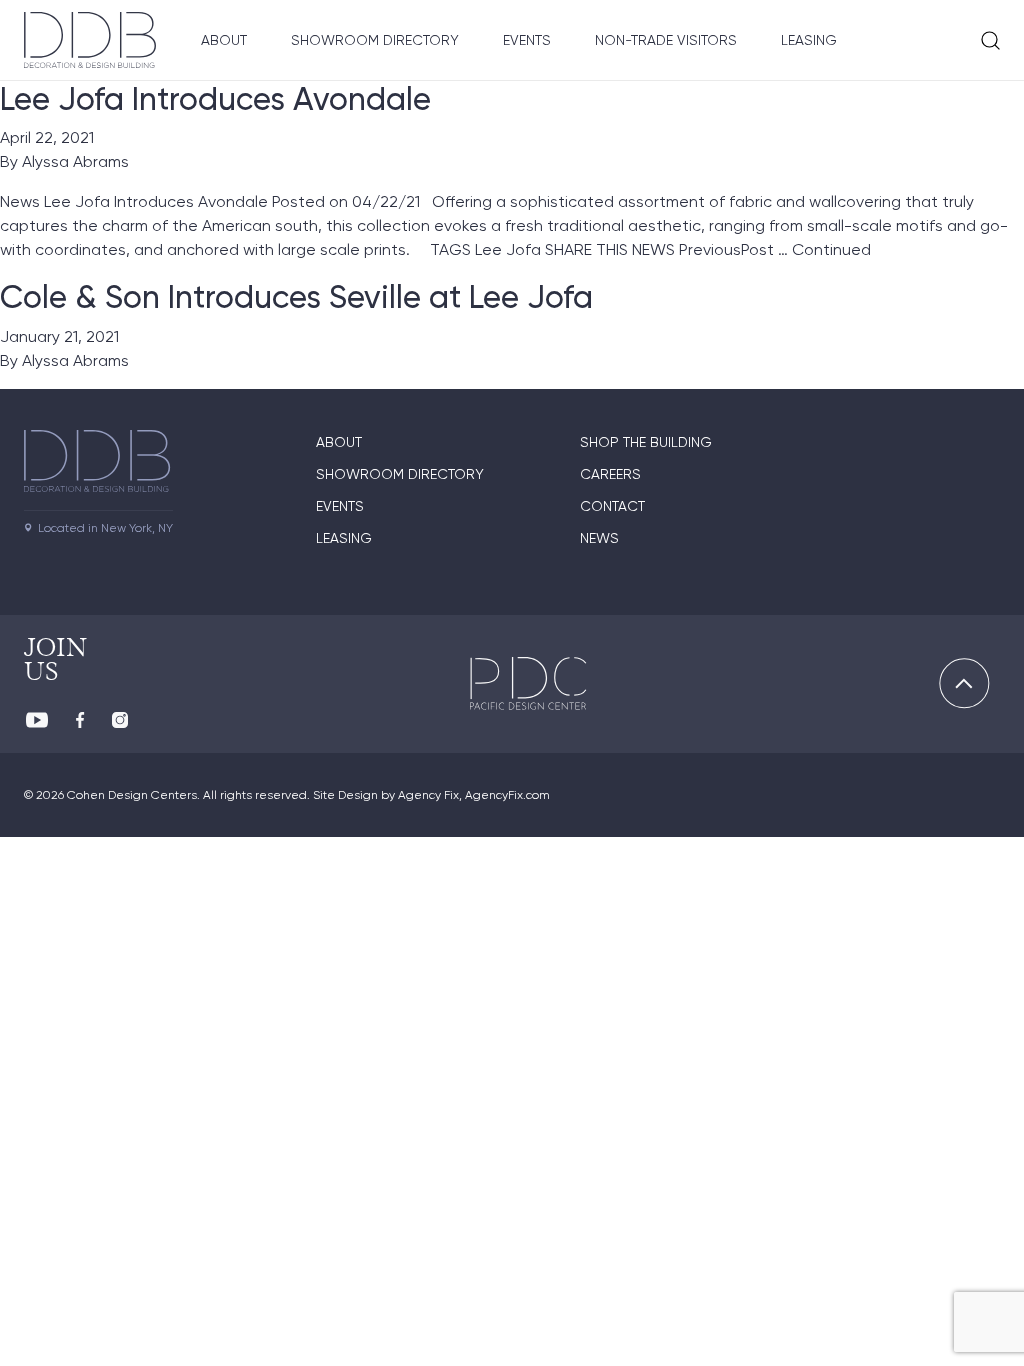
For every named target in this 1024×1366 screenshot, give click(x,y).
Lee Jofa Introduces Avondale (215, 99)
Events (527, 40)
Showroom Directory (375, 40)
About (224, 40)
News (599, 538)
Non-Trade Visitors (666, 40)
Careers (610, 474)
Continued (831, 249)
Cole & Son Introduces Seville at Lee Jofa (296, 297)
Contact (612, 506)
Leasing (809, 40)
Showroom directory (400, 474)
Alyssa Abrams (75, 161)
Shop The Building (646, 442)
